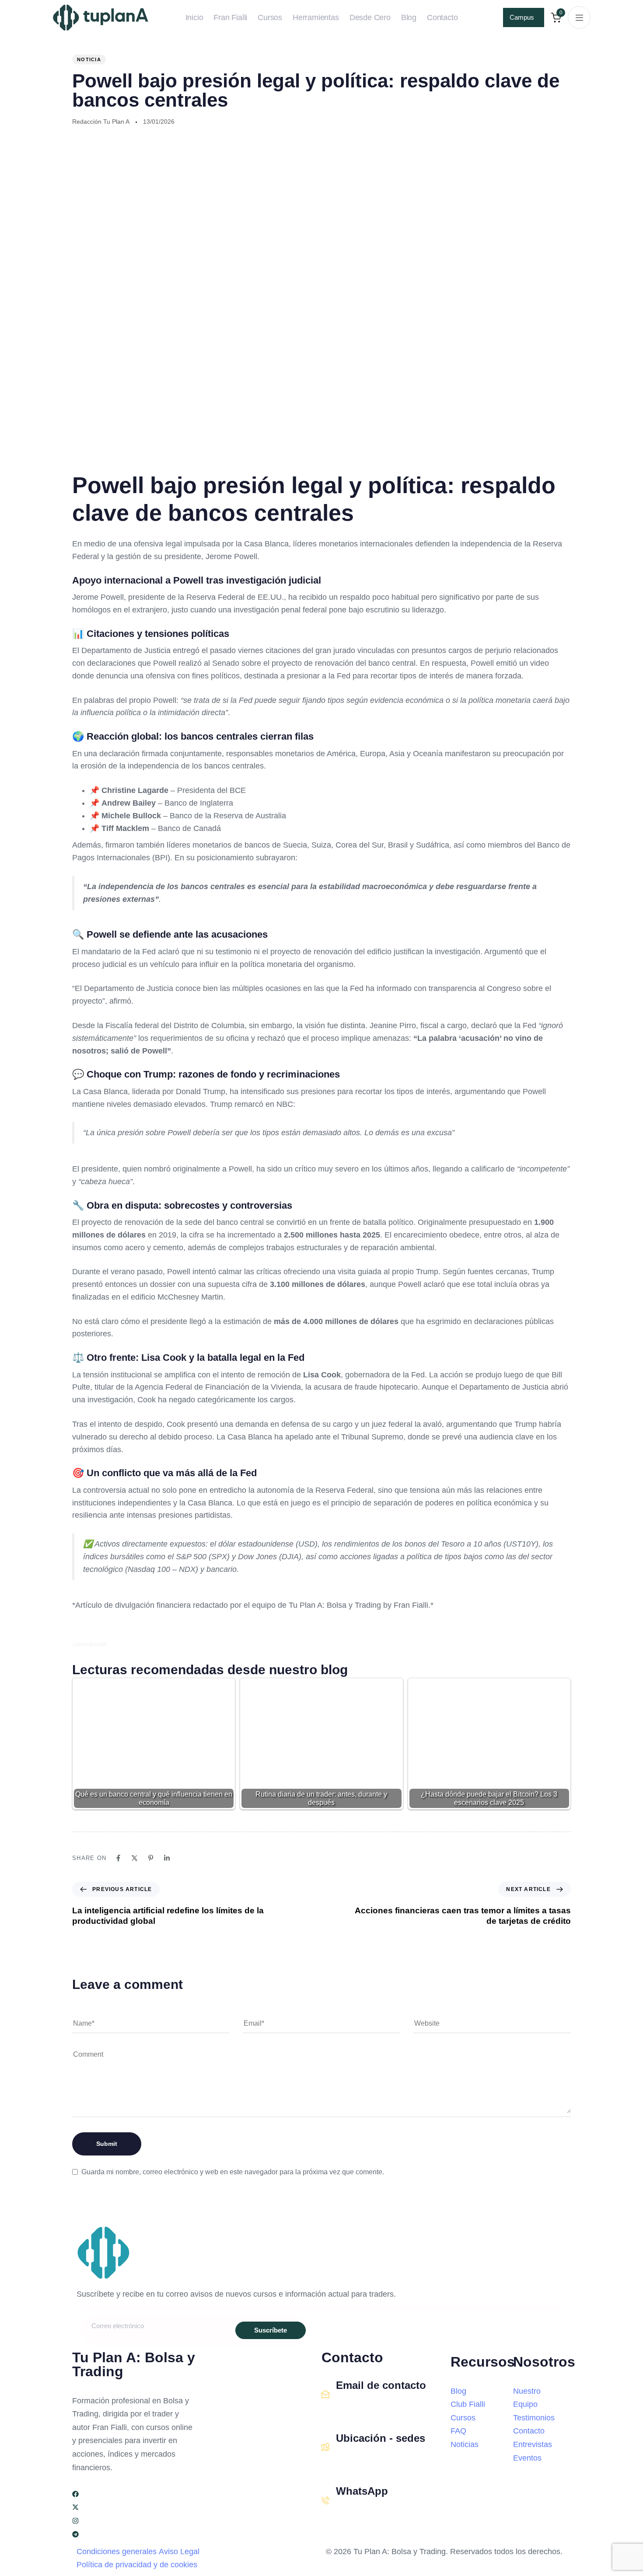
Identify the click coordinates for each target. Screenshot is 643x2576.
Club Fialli (468, 2404)
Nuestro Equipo (527, 2398)
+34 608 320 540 (362, 2511)
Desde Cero (370, 17)
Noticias (465, 2444)
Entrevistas (533, 2444)
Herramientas (316, 17)
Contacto (442, 17)
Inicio (194, 17)
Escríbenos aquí (361, 2404)
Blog (409, 17)
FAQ (458, 2431)
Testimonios (534, 2418)
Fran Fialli (230, 17)
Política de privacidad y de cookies (137, 2565)
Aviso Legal (179, 2552)
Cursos (270, 17)
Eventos (527, 2458)
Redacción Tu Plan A (101, 122)
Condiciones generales (117, 2552)
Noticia (89, 59)
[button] (579, 17)
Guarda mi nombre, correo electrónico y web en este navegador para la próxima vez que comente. (233, 2172)
